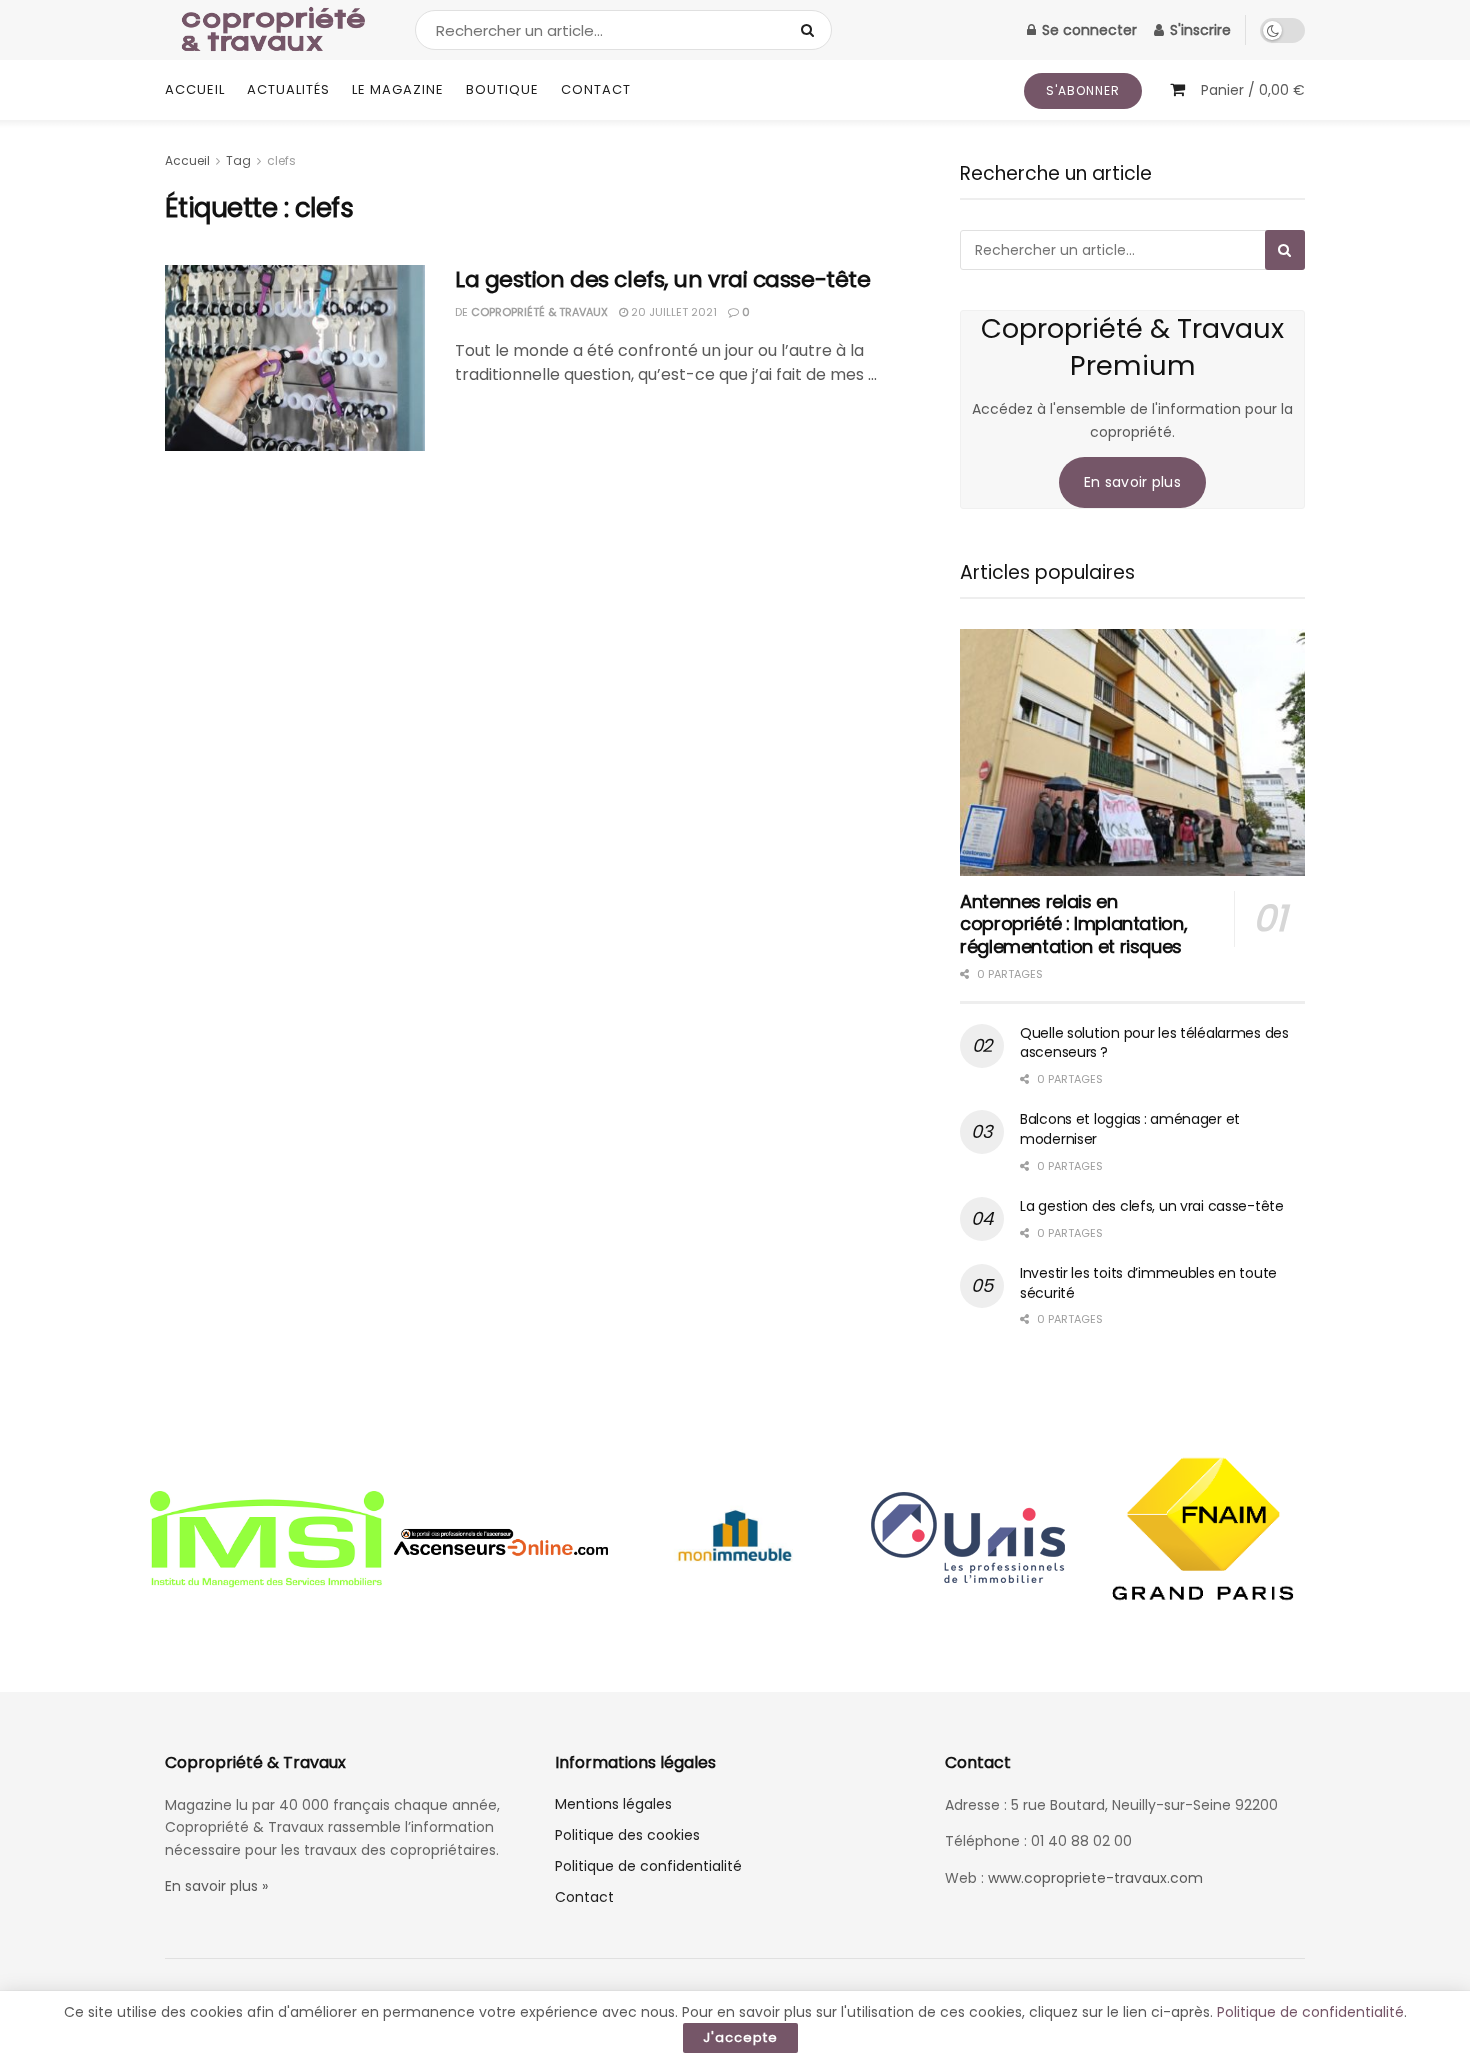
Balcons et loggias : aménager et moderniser (1130, 1129)
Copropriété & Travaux (539, 312)
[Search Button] (811, 30)
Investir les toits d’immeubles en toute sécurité (1148, 1283)
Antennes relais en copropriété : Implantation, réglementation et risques (1073, 924)
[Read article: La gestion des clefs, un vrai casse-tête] (295, 358)
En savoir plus (1132, 482)
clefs (281, 160)
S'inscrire (1198, 30)
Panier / (1253, 90)
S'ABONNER (1083, 90)
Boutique (502, 89)
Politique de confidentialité (648, 1866)
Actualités (288, 89)
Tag (238, 160)
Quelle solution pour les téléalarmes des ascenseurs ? (1154, 1043)
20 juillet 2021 (672, 312)
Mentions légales (613, 1804)
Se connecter (1087, 30)
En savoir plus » (216, 1886)
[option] (267, 1542)
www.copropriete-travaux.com (1095, 1878)
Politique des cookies (627, 1835)
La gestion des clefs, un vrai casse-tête (662, 279)
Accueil (195, 89)
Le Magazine (398, 89)
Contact (596, 89)
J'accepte (740, 2037)
